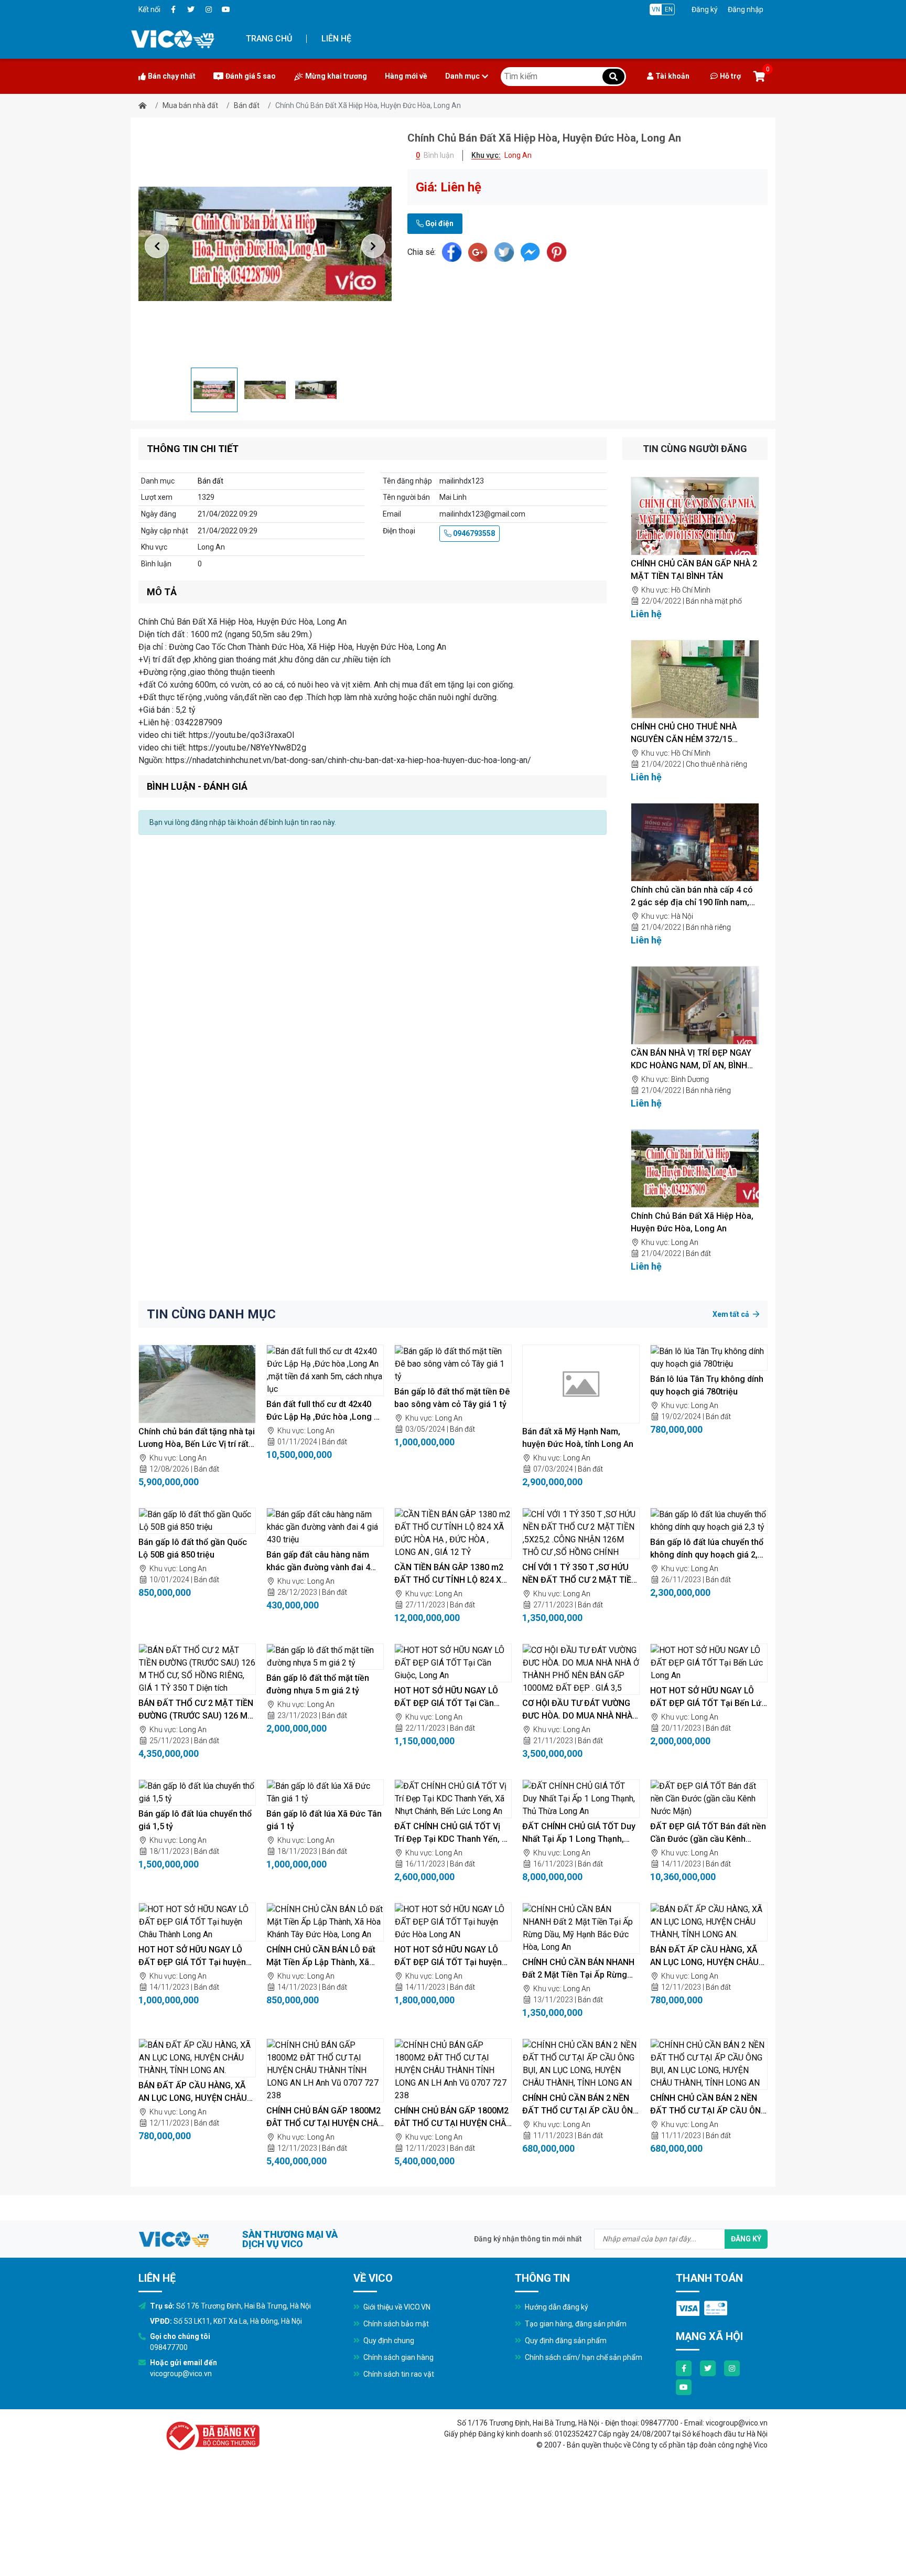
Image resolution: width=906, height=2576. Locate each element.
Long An (685, 1242)
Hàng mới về (406, 76)
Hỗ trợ (730, 76)
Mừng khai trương (336, 76)
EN (669, 9)
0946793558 (473, 533)
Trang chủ (269, 39)
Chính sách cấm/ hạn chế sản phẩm (583, 2357)
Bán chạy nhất (172, 76)
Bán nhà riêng (708, 927)
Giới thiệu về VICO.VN (396, 2307)
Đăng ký (705, 9)
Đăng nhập (746, 9)
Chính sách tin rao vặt (398, 2374)
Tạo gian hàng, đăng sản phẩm (575, 2324)
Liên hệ (336, 39)
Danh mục (462, 76)
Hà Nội (682, 916)
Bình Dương (690, 1079)
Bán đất (247, 105)
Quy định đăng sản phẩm (565, 2341)
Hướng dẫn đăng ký (556, 2307)
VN (656, 9)
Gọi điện (439, 223)
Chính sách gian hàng (398, 2357)
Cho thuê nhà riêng (716, 764)
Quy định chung (388, 2341)
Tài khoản (672, 76)
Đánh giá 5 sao (251, 76)
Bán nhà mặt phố (714, 601)
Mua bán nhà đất (190, 105)
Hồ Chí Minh (691, 590)
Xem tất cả (732, 1314)
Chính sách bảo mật (395, 2324)
